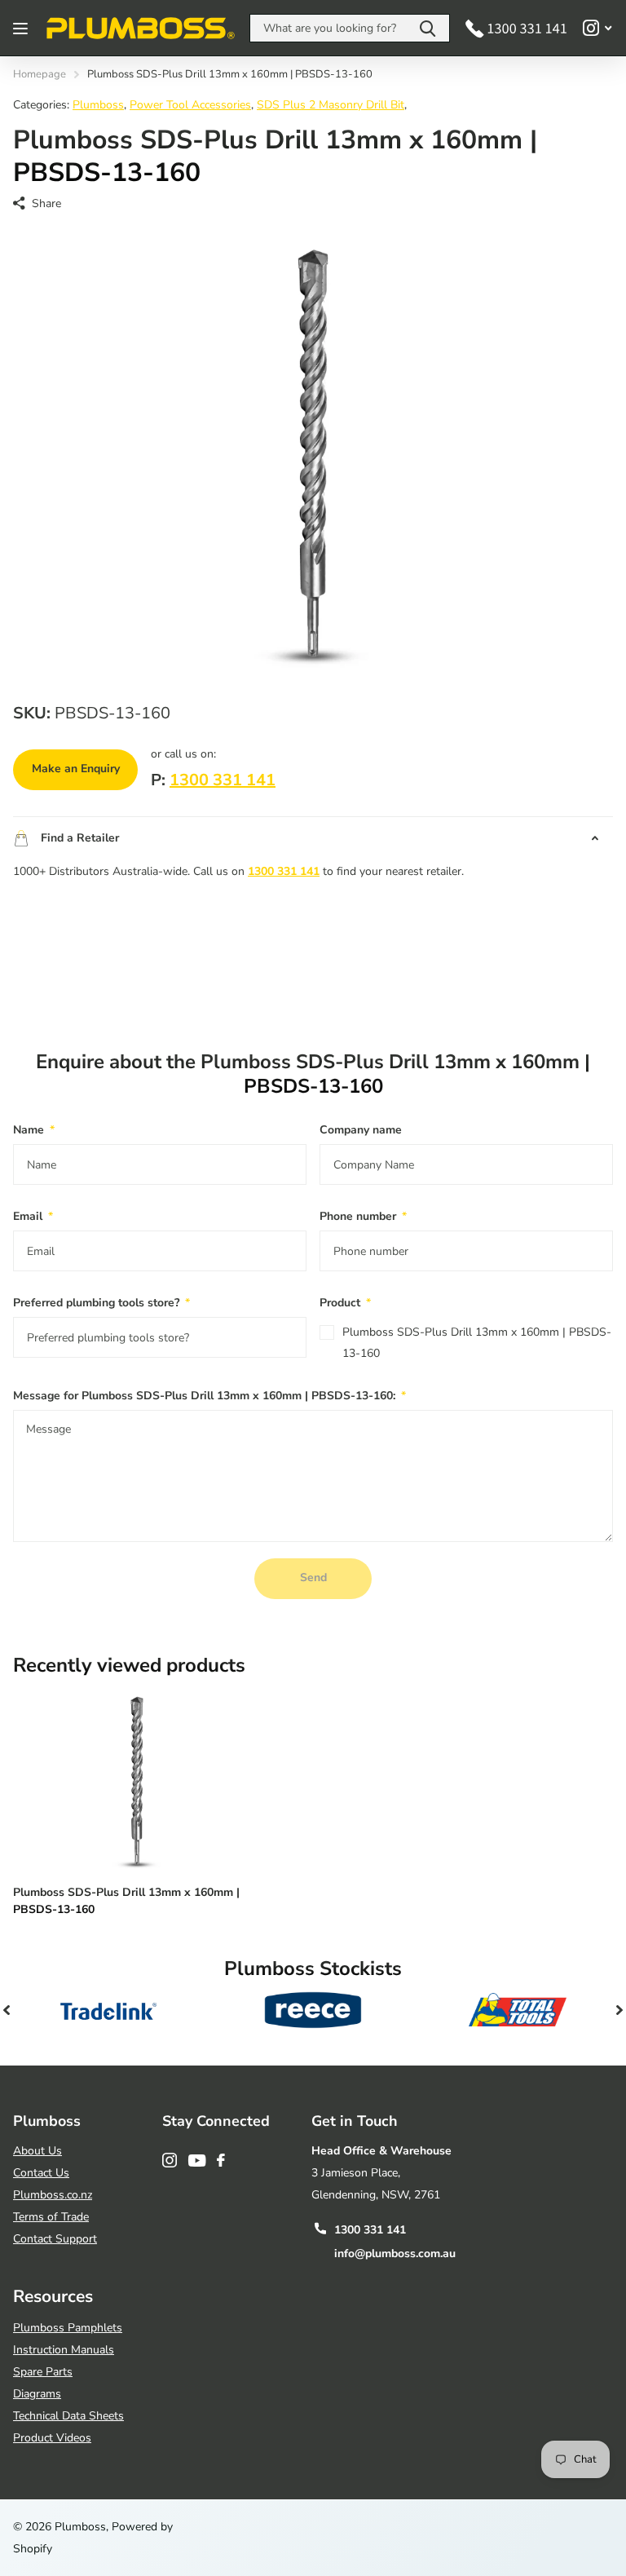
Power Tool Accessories (190, 105)
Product (345, 1303)
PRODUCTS (22, 28)
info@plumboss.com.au (395, 2253)
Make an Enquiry (76, 769)
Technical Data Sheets (68, 2416)
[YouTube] (197, 2161)
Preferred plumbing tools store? (101, 1303)
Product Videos (52, 2438)
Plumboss (98, 105)
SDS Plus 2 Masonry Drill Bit (331, 105)
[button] (7, 2010)
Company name (361, 1130)
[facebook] (221, 2160)
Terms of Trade (51, 2217)
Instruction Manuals (64, 2350)
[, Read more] (597, 28)
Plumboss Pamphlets (68, 2328)
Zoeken (428, 28)
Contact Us (41, 2173)
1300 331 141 (223, 780)
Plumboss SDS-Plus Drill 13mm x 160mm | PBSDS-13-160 (477, 1343)
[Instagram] (170, 2160)
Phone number (363, 1216)
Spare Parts (43, 2372)
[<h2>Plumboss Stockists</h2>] (109, 2010)
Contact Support (55, 2239)
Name (34, 1130)
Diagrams (37, 2394)
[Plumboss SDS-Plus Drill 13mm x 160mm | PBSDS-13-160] (137, 1780)
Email (33, 1216)
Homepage (40, 74)
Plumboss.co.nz (53, 2195)
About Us (37, 2151)
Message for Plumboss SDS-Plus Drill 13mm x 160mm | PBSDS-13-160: (209, 1396)
